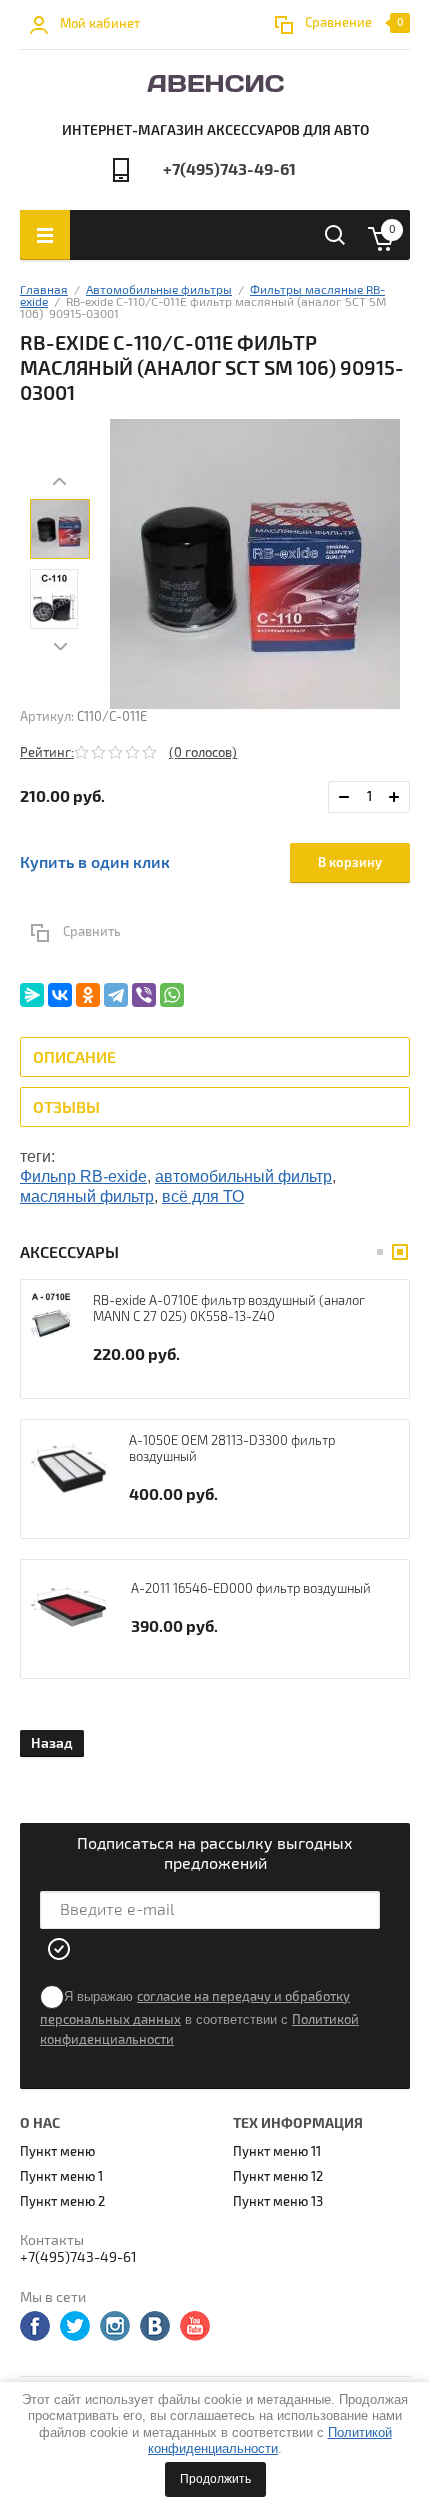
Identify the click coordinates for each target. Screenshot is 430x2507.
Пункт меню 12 (278, 2177)
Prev (60, 482)
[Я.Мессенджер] (32, 995)
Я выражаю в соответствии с (199, 2018)
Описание (74, 1058)
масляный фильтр (87, 1196)
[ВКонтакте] (60, 995)
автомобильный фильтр (243, 1176)
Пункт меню (57, 2152)
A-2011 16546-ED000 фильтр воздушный (251, 1589)
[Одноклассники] (88, 995)
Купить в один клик (95, 863)
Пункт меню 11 (277, 2152)
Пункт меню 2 (62, 2202)
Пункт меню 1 (61, 2177)
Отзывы (66, 1108)
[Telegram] (116, 995)
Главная (44, 290)
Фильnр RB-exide (83, 1176)
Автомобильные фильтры (159, 290)
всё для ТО (203, 1196)
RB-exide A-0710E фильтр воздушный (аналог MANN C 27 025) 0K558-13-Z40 (229, 1309)
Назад (52, 1743)
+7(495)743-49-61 (229, 170)
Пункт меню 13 (278, 2202)
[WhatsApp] (172, 995)
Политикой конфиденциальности (270, 2440)
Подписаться (60, 1949)
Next (60, 647)
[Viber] (144, 995)
